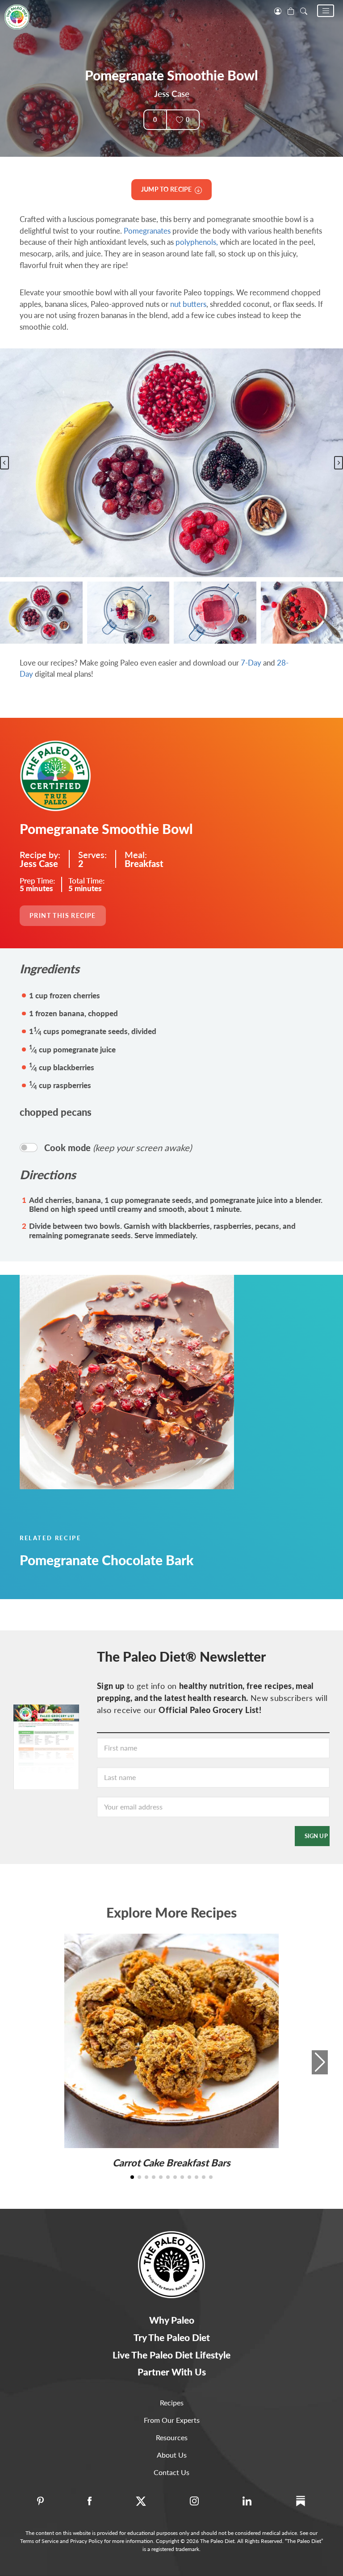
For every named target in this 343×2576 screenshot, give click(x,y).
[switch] (29, 1148)
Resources (172, 2437)
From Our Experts (172, 2420)
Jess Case (172, 94)
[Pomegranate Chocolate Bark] (171, 1382)
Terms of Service (39, 2541)
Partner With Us (172, 2372)
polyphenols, (197, 242)
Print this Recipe (63, 915)
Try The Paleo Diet (172, 2337)
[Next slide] (339, 463)
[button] (326, 11)
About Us (172, 2455)
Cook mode (118, 1148)
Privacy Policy (86, 2541)
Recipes (172, 2402)
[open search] (304, 10)
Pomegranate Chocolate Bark (107, 1560)
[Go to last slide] (4, 463)
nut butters (188, 304)
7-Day (251, 663)
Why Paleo (172, 2320)
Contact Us (171, 2472)
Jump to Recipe (168, 189)
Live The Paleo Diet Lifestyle (171, 2355)
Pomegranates (147, 231)
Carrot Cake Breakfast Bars (171, 2163)
